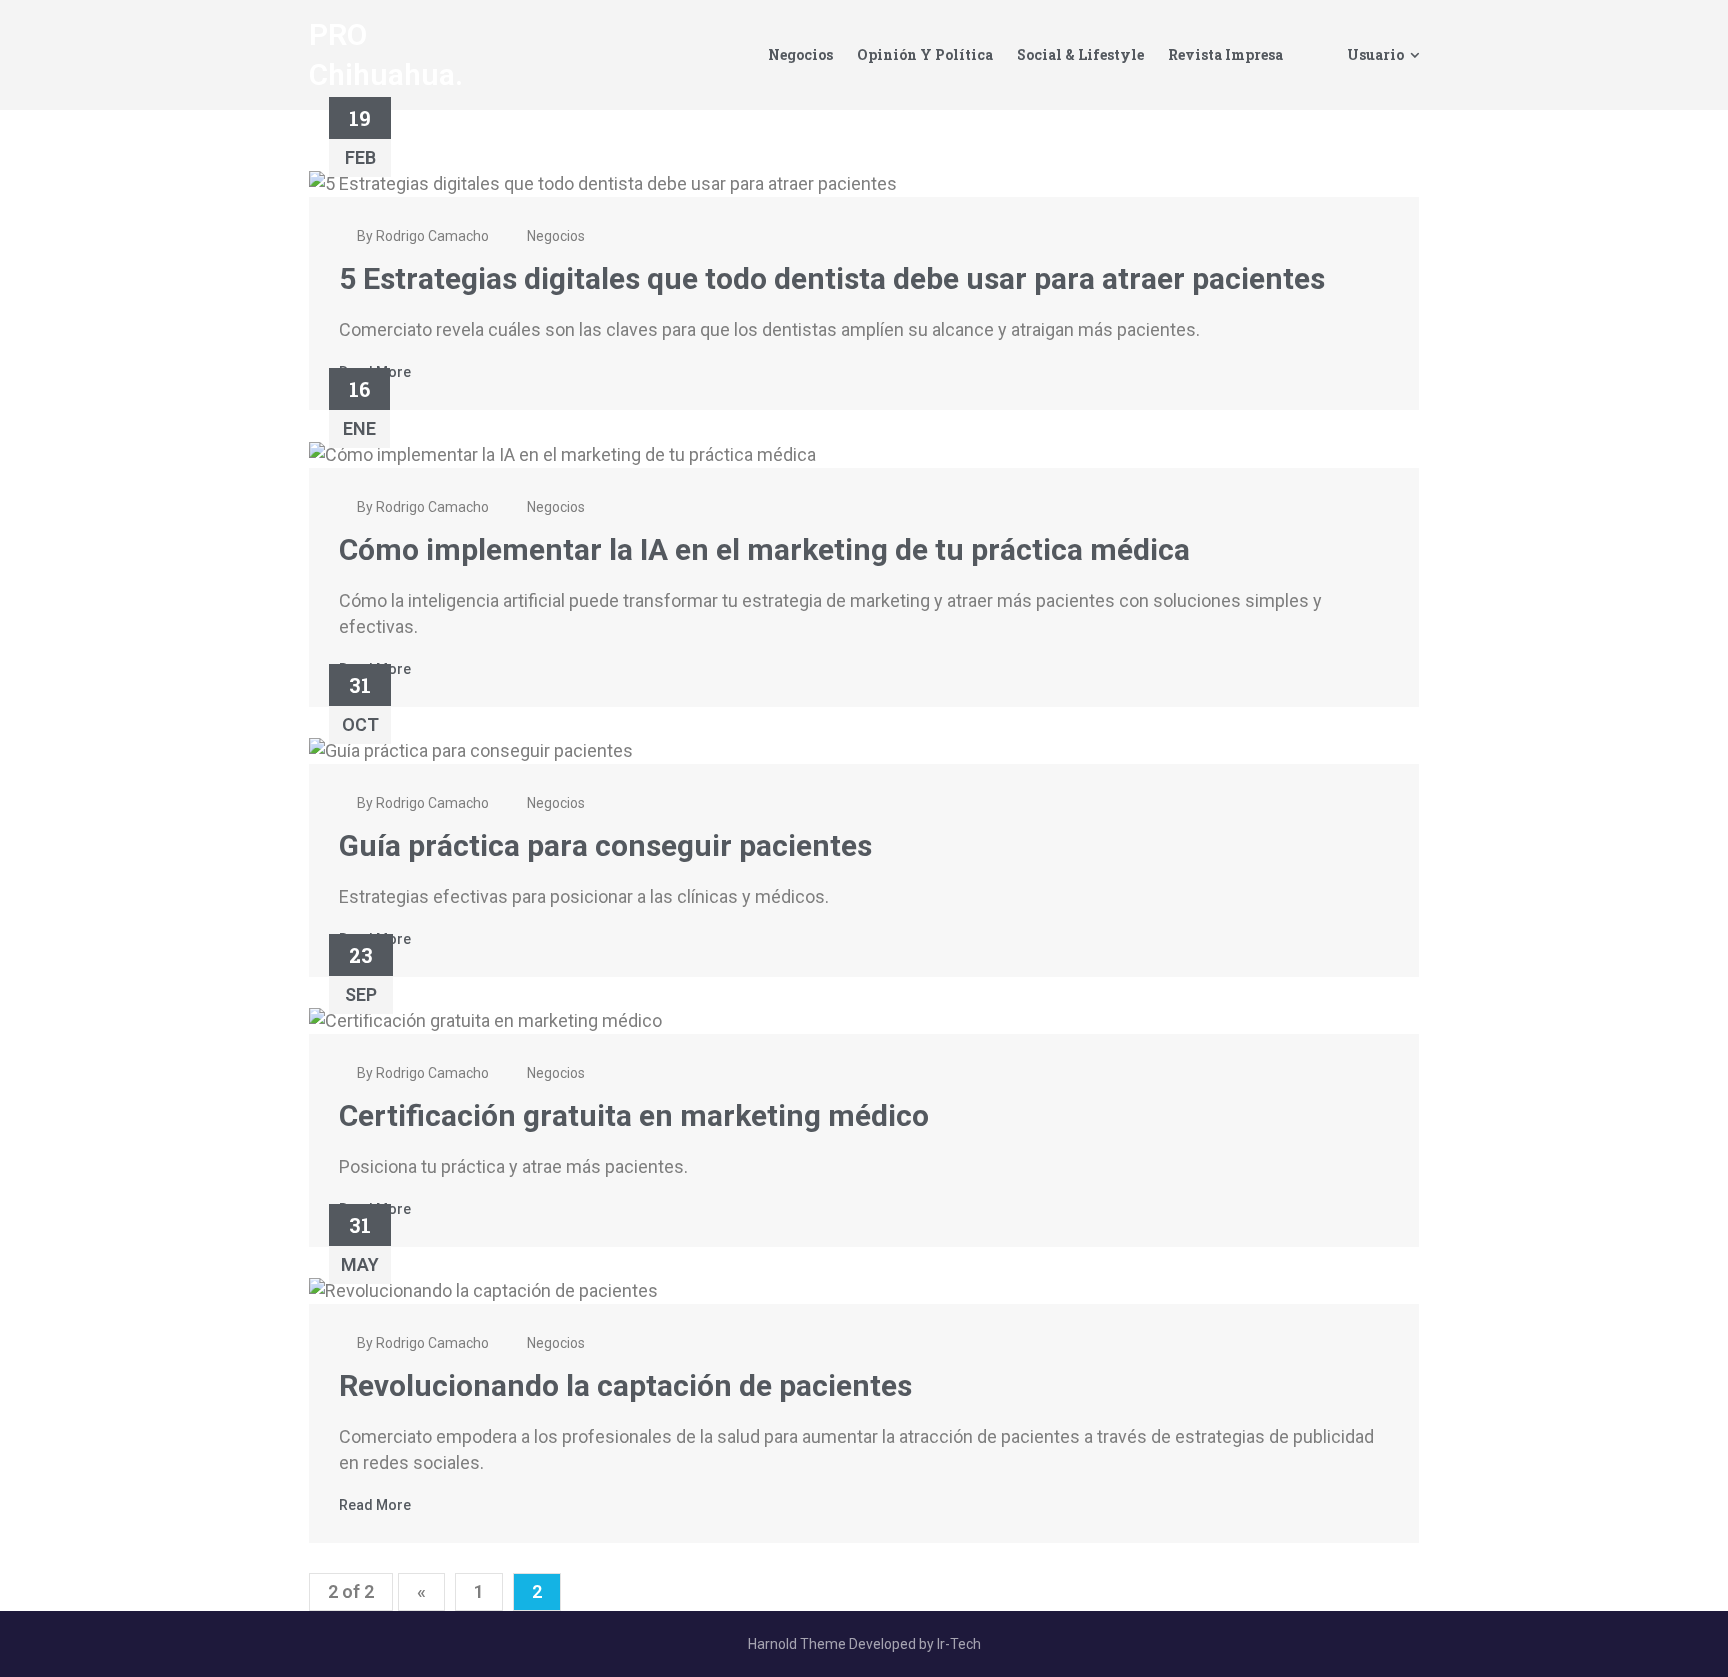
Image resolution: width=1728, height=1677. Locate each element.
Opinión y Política (925, 54)
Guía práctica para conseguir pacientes (605, 845)
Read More (375, 1505)
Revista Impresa (1225, 54)
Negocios (800, 54)
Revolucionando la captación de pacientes (625, 1385)
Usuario (1375, 54)
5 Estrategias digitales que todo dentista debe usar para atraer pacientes (832, 278)
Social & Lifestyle (1080, 54)
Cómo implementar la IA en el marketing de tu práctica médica (764, 549)
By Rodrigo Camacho (421, 236)
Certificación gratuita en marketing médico (634, 1115)
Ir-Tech (959, 1644)
